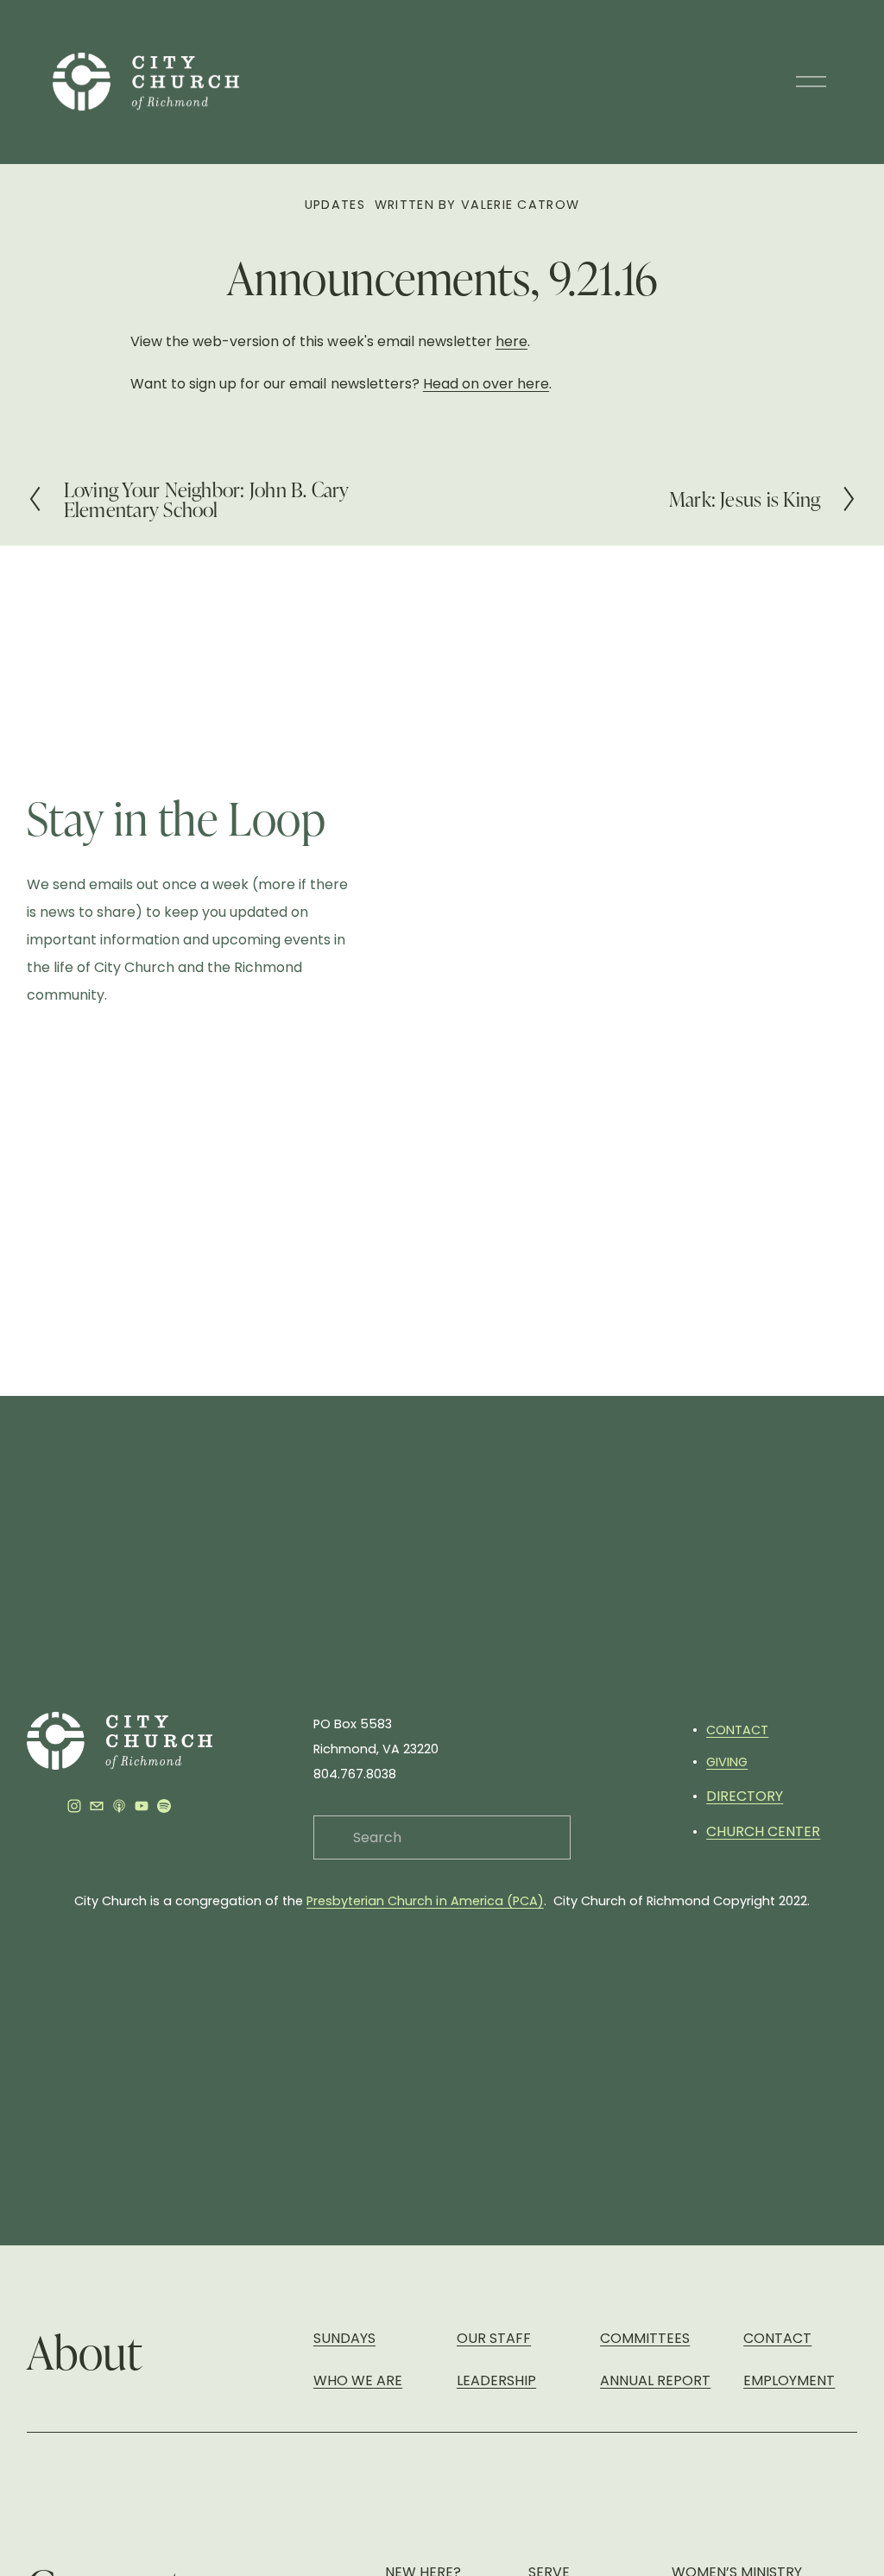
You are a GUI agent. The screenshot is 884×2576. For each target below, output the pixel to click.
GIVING (727, 1762)
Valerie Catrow (520, 205)
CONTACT (737, 1730)
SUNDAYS (344, 2338)
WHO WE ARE (358, 2380)
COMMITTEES (645, 2338)
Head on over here (486, 384)
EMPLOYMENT (789, 2380)
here (511, 341)
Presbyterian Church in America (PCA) (425, 1901)
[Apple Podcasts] (119, 1806)
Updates (335, 205)
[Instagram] (74, 1806)
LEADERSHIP (496, 2380)
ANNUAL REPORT (655, 2380)
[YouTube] (142, 1806)
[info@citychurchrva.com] (97, 1806)
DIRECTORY (745, 1796)
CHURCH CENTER (763, 1831)
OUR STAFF (494, 2338)
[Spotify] (164, 1806)
